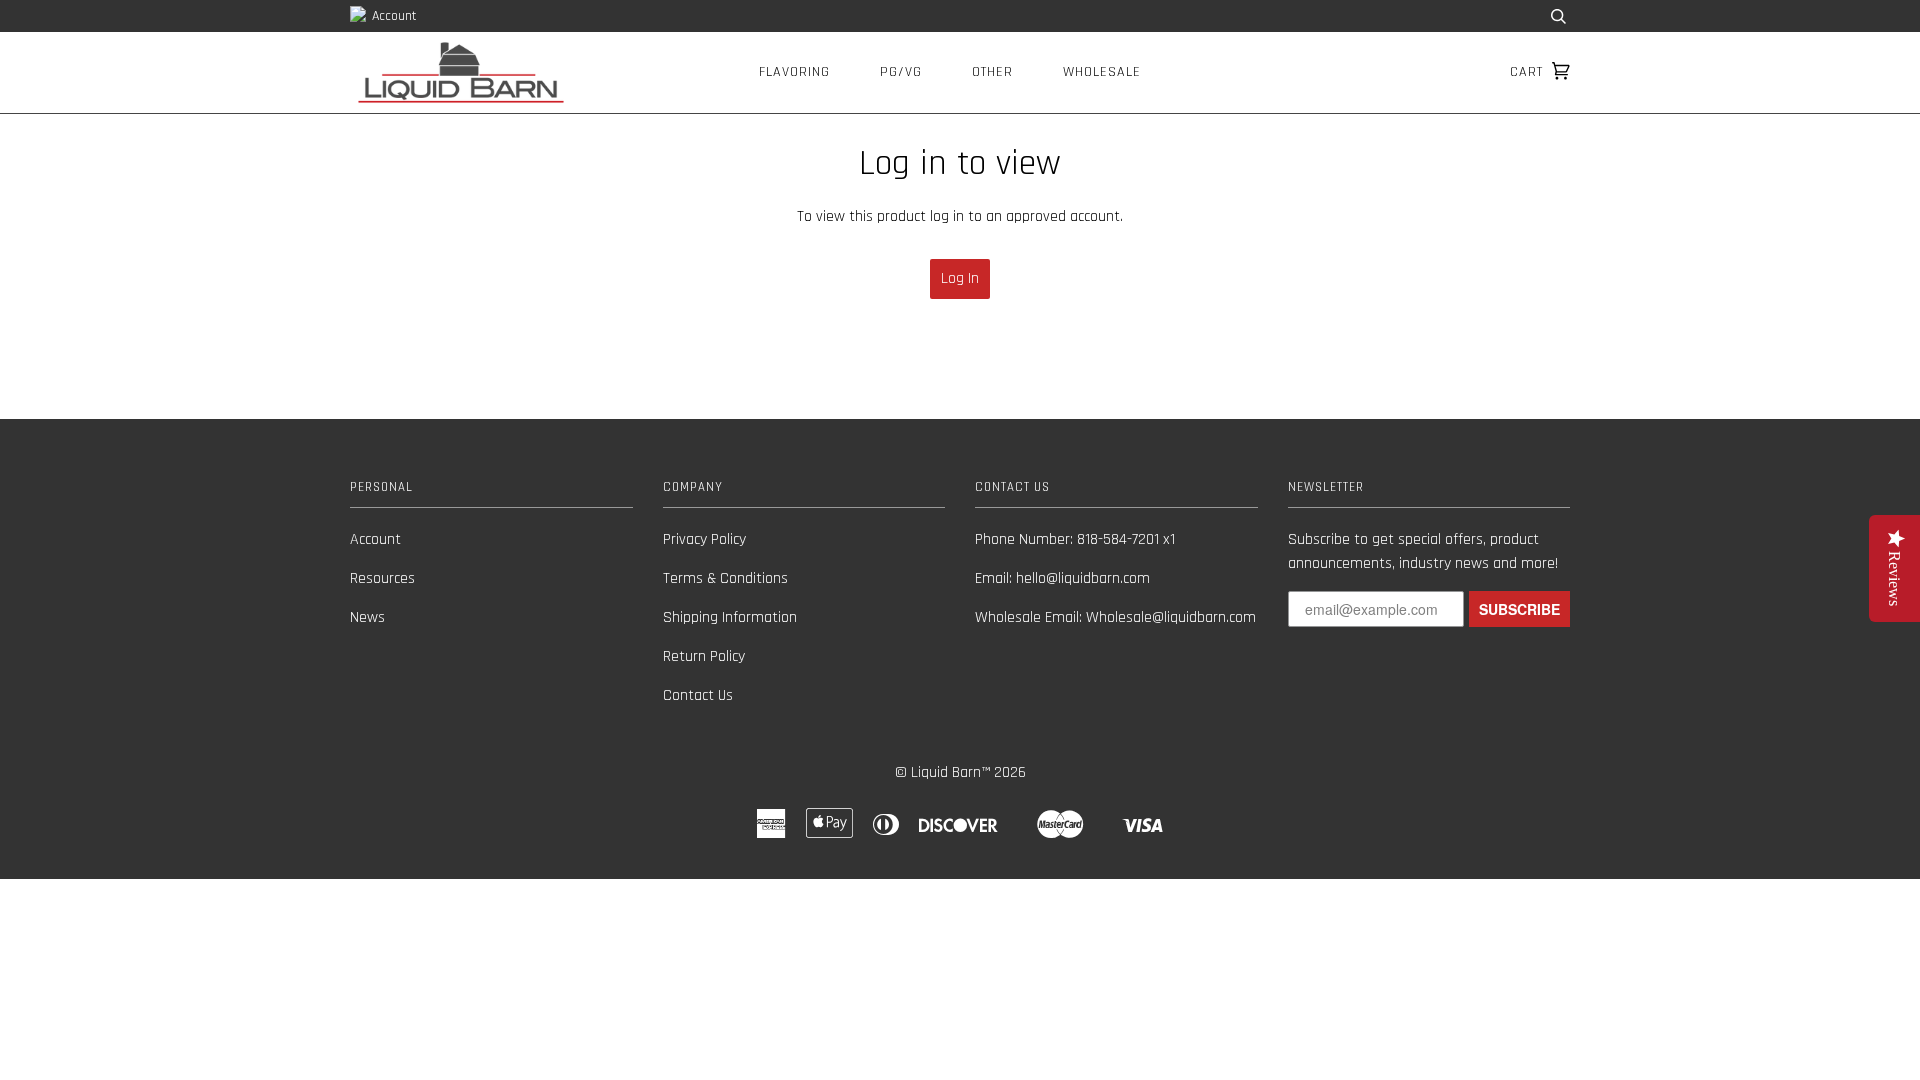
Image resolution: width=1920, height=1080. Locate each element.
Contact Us (698, 695)
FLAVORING (794, 72)
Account (392, 16)
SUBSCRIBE (1519, 609)
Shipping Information (730, 617)
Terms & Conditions (725, 578)
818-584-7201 (1118, 539)
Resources (382, 578)
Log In (960, 278)
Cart (1529, 72)
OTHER (992, 72)
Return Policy (704, 656)
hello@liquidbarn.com (1083, 578)
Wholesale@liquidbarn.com (1171, 617)
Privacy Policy (704, 539)
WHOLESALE (1102, 72)
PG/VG (901, 72)
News (367, 617)
